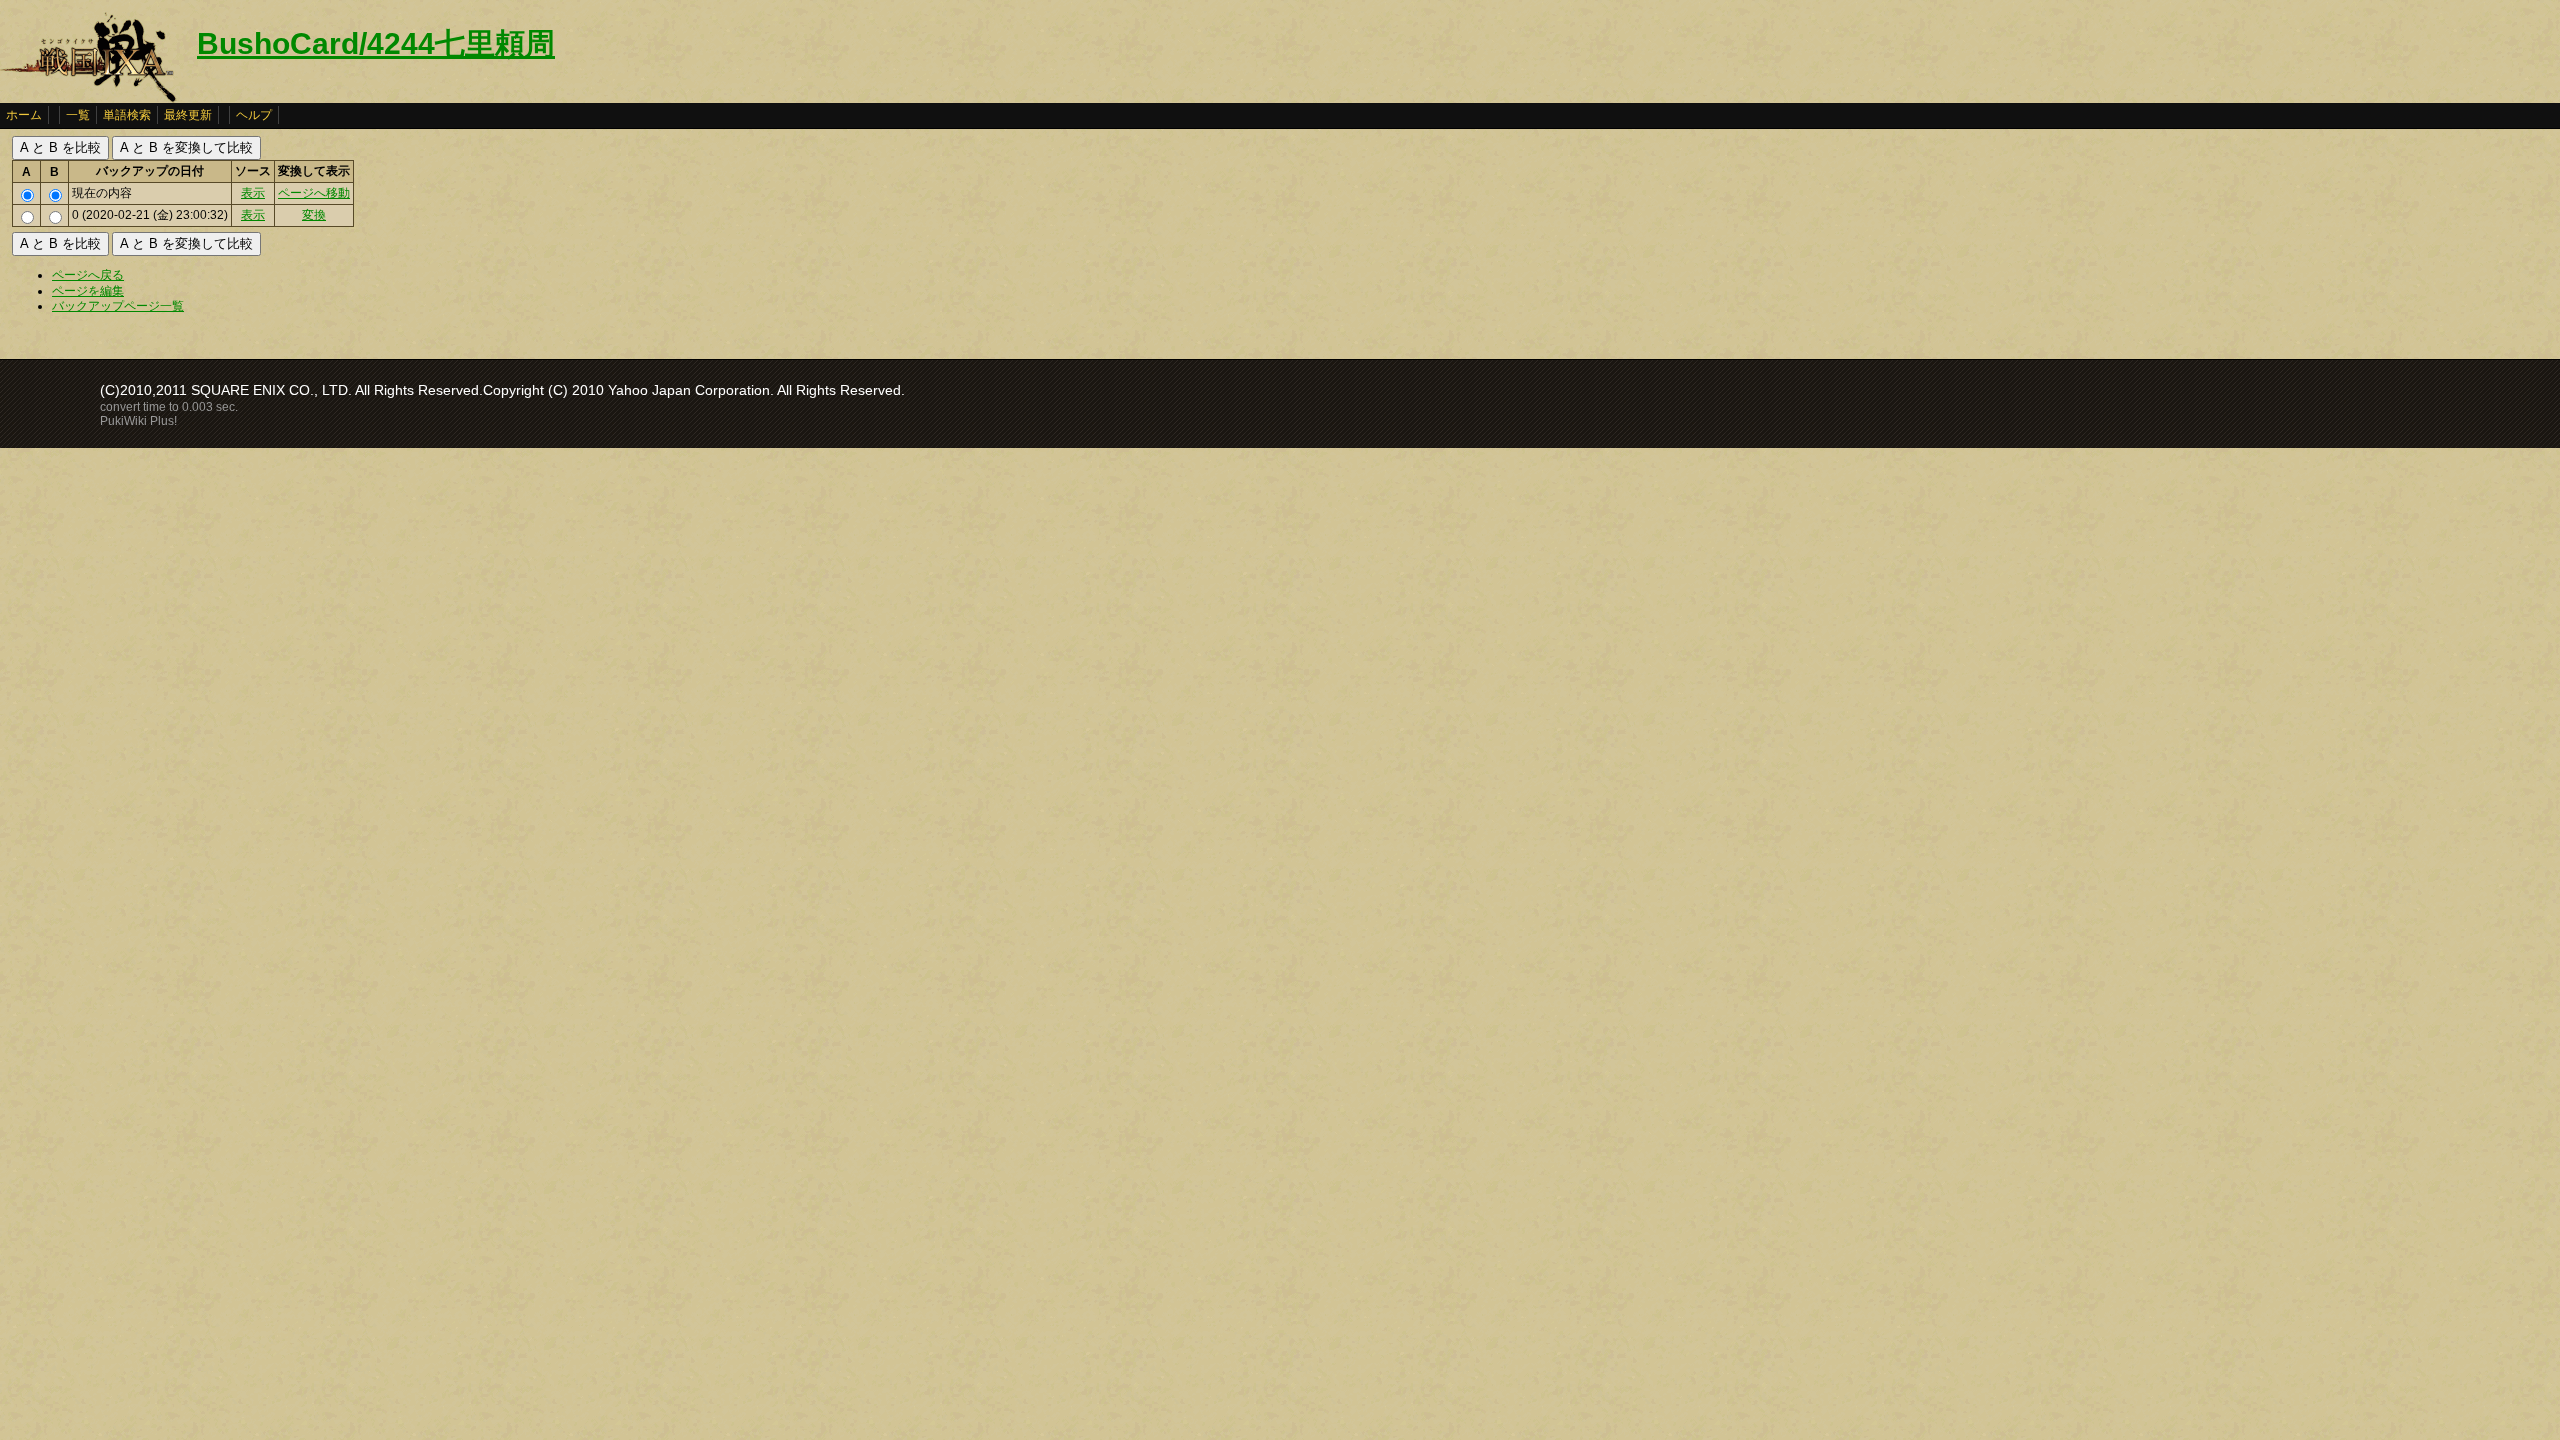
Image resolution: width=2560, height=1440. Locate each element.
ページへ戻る (88, 275)
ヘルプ (254, 115)
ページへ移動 (314, 193)
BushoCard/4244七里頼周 (376, 43)
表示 (253, 193)
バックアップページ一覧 (118, 306)
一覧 (78, 115)
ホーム (24, 115)
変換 (314, 215)
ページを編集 (88, 291)
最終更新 (188, 115)
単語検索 (127, 115)
